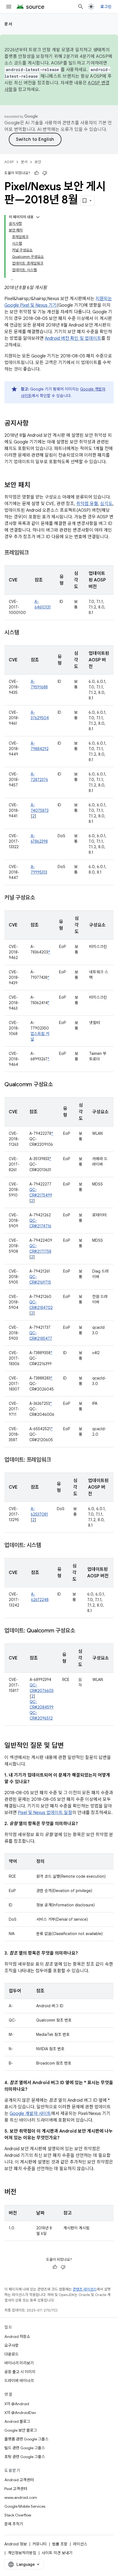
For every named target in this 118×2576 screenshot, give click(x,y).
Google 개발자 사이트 (30, 2114)
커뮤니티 (40, 2544)
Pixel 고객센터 (16, 2489)
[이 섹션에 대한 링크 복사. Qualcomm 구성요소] (58, 1085)
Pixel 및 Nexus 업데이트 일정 (45, 1813)
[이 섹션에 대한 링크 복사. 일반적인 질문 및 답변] (69, 1746)
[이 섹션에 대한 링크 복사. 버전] (22, 2192)
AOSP (9, 162)
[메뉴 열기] (9, 7)
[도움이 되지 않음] (45, 173)
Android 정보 (16, 2544)
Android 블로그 (17, 2421)
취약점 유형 (87, 504)
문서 (8, 24)
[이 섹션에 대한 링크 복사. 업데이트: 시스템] (47, 1546)
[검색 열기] (81, 7)
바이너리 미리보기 (19, 2363)
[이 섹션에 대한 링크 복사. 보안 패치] (36, 486)
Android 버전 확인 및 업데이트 (73, 338)
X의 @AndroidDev (20, 2413)
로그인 (106, 7)
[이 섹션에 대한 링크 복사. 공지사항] (34, 424)
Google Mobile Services (25, 2506)
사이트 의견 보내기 (57, 2553)
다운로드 (12, 2354)
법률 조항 (60, 2544)
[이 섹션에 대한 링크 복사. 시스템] (24, 633)
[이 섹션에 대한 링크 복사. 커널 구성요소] (40, 898)
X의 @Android (17, 2404)
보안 (38, 162)
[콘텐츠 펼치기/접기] (38, 217)
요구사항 (12, 2345)
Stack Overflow (18, 2515)
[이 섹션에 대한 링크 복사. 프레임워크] (34, 553)
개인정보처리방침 (22, 2553)
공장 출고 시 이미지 (20, 2372)
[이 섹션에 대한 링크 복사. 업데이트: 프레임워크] (56, 1460)
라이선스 (80, 2544)
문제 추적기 (14, 2524)
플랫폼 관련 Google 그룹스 (26, 2439)
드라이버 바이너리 (19, 2381)
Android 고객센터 (19, 2480)
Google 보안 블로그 (21, 2430)
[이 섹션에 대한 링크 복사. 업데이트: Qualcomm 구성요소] (80, 1631)
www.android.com (21, 2497)
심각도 (106, 504)
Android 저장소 (17, 2337)
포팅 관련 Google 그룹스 (25, 2457)
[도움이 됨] (36, 173)
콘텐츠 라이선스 (85, 2289)
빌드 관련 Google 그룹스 (25, 2448)
